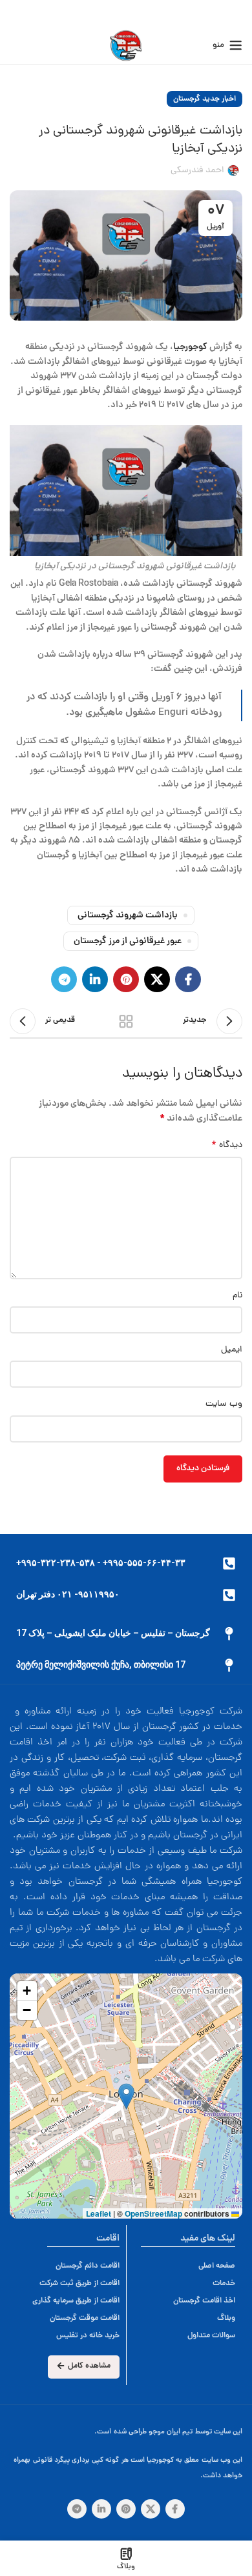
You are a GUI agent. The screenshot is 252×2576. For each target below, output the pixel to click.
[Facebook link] (188, 979)
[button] (126, 2096)
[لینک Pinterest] (126, 979)
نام (237, 1296)
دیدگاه (227, 1146)
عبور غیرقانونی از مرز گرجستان (128, 941)
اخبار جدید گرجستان (205, 99)
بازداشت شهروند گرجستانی (128, 915)
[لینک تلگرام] (64, 979)
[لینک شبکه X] (157, 979)
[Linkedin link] (95, 979)
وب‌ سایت (224, 1404)
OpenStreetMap (153, 2213)
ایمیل (232, 1350)
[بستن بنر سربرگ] (16, 13)
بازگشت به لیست (126, 1021)
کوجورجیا (190, 347)
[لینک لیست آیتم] (76, 2266)
